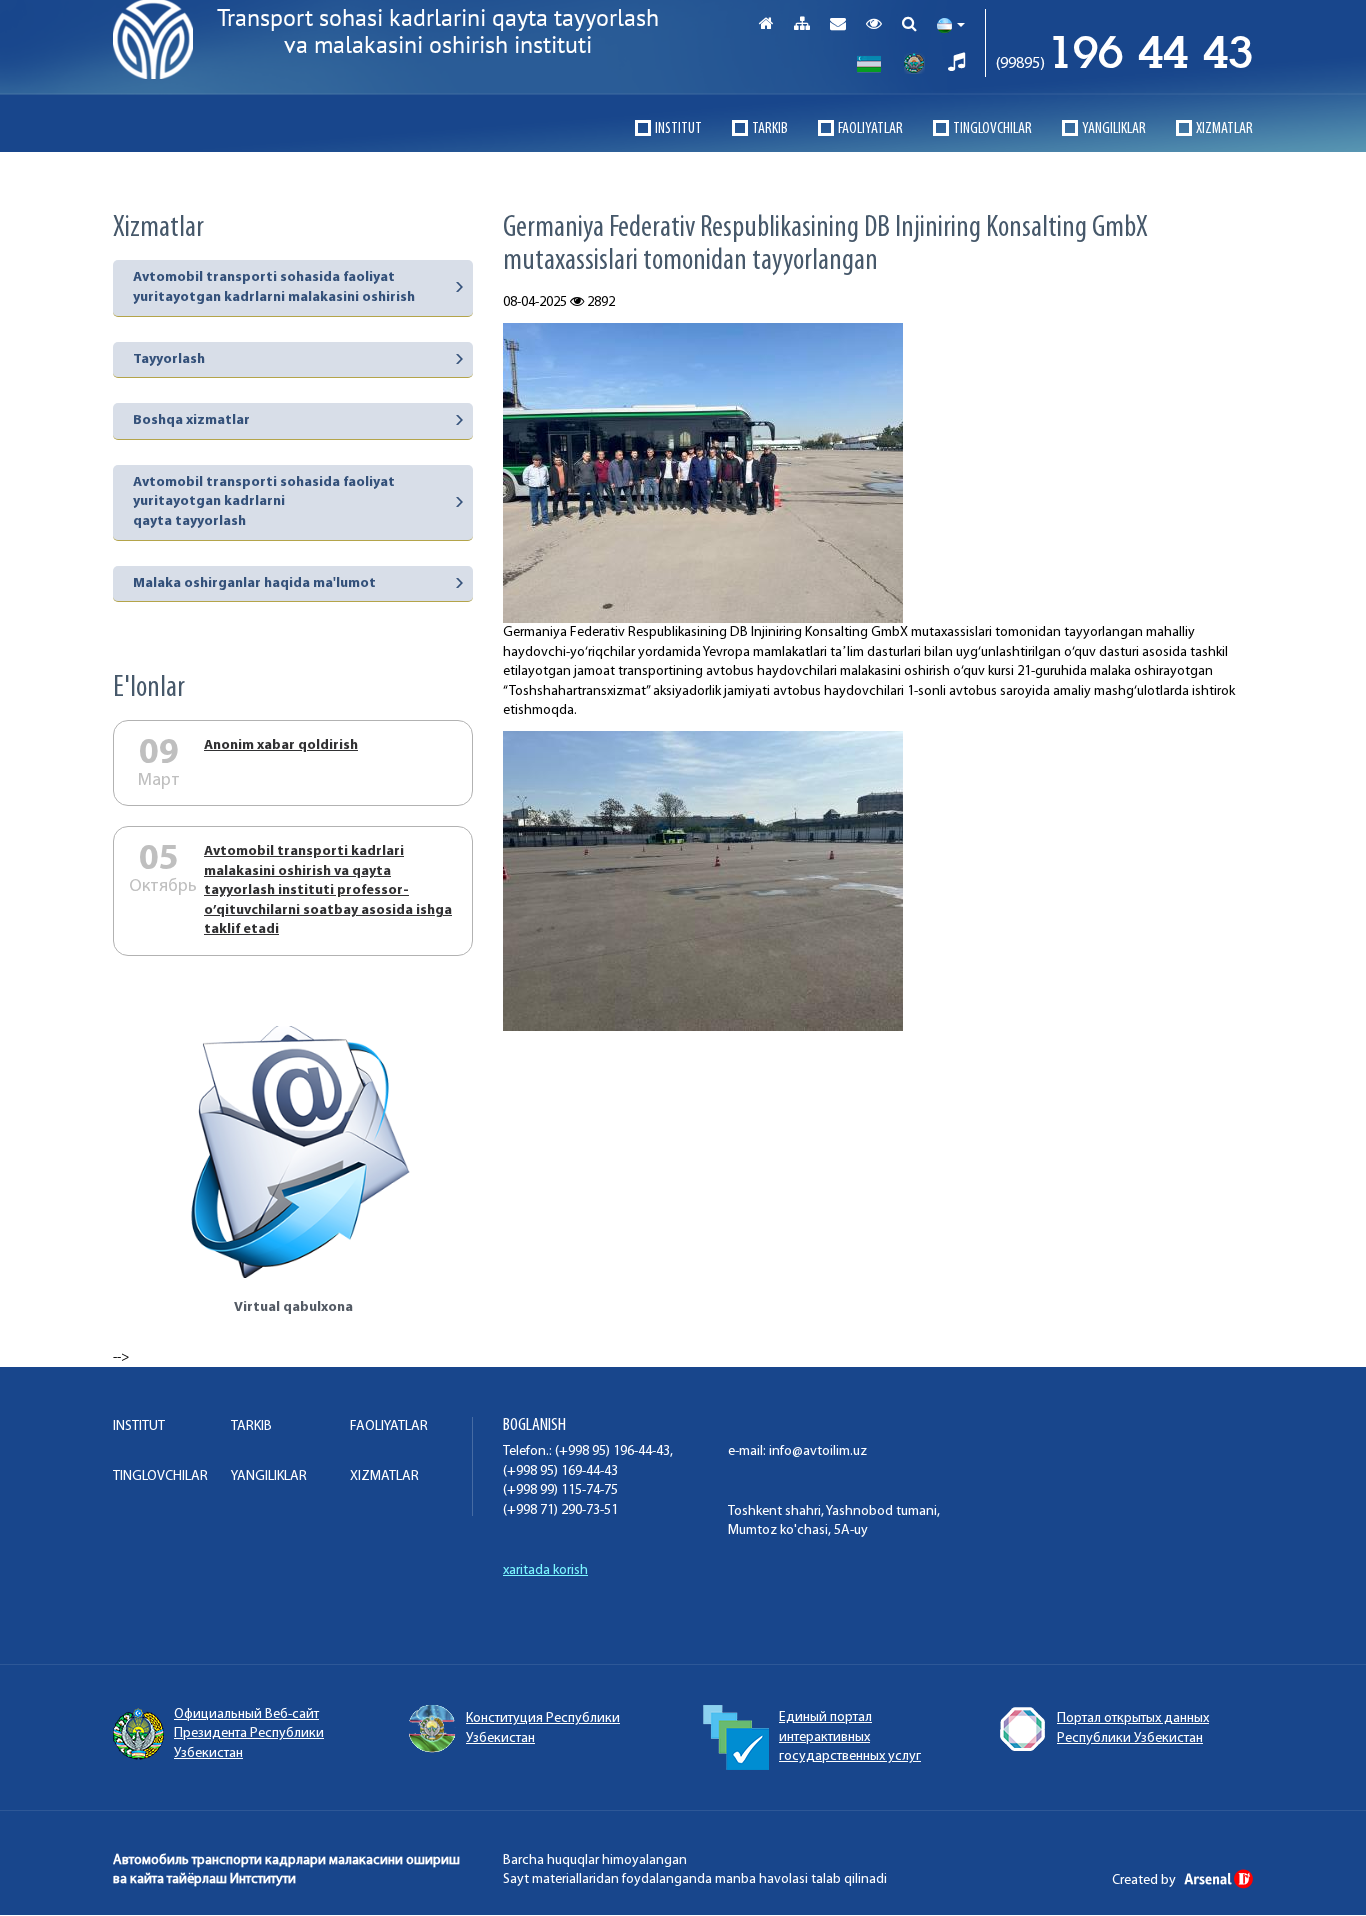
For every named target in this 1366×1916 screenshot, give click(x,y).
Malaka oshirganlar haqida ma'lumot (254, 583)
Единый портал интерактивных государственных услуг (850, 1737)
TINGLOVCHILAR (992, 129)
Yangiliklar (1114, 129)
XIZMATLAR (1224, 129)
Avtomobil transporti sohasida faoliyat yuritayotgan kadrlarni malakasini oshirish (274, 287)
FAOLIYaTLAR (870, 129)
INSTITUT (678, 129)
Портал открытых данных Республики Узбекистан (1133, 1728)
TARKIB (770, 129)
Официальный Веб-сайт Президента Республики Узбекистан (249, 1734)
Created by (1145, 1880)
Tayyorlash (169, 359)
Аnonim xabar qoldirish (281, 745)
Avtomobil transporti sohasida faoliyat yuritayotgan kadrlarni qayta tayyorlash (264, 502)
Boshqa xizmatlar (191, 420)
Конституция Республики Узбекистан (543, 1728)
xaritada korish (545, 1570)
